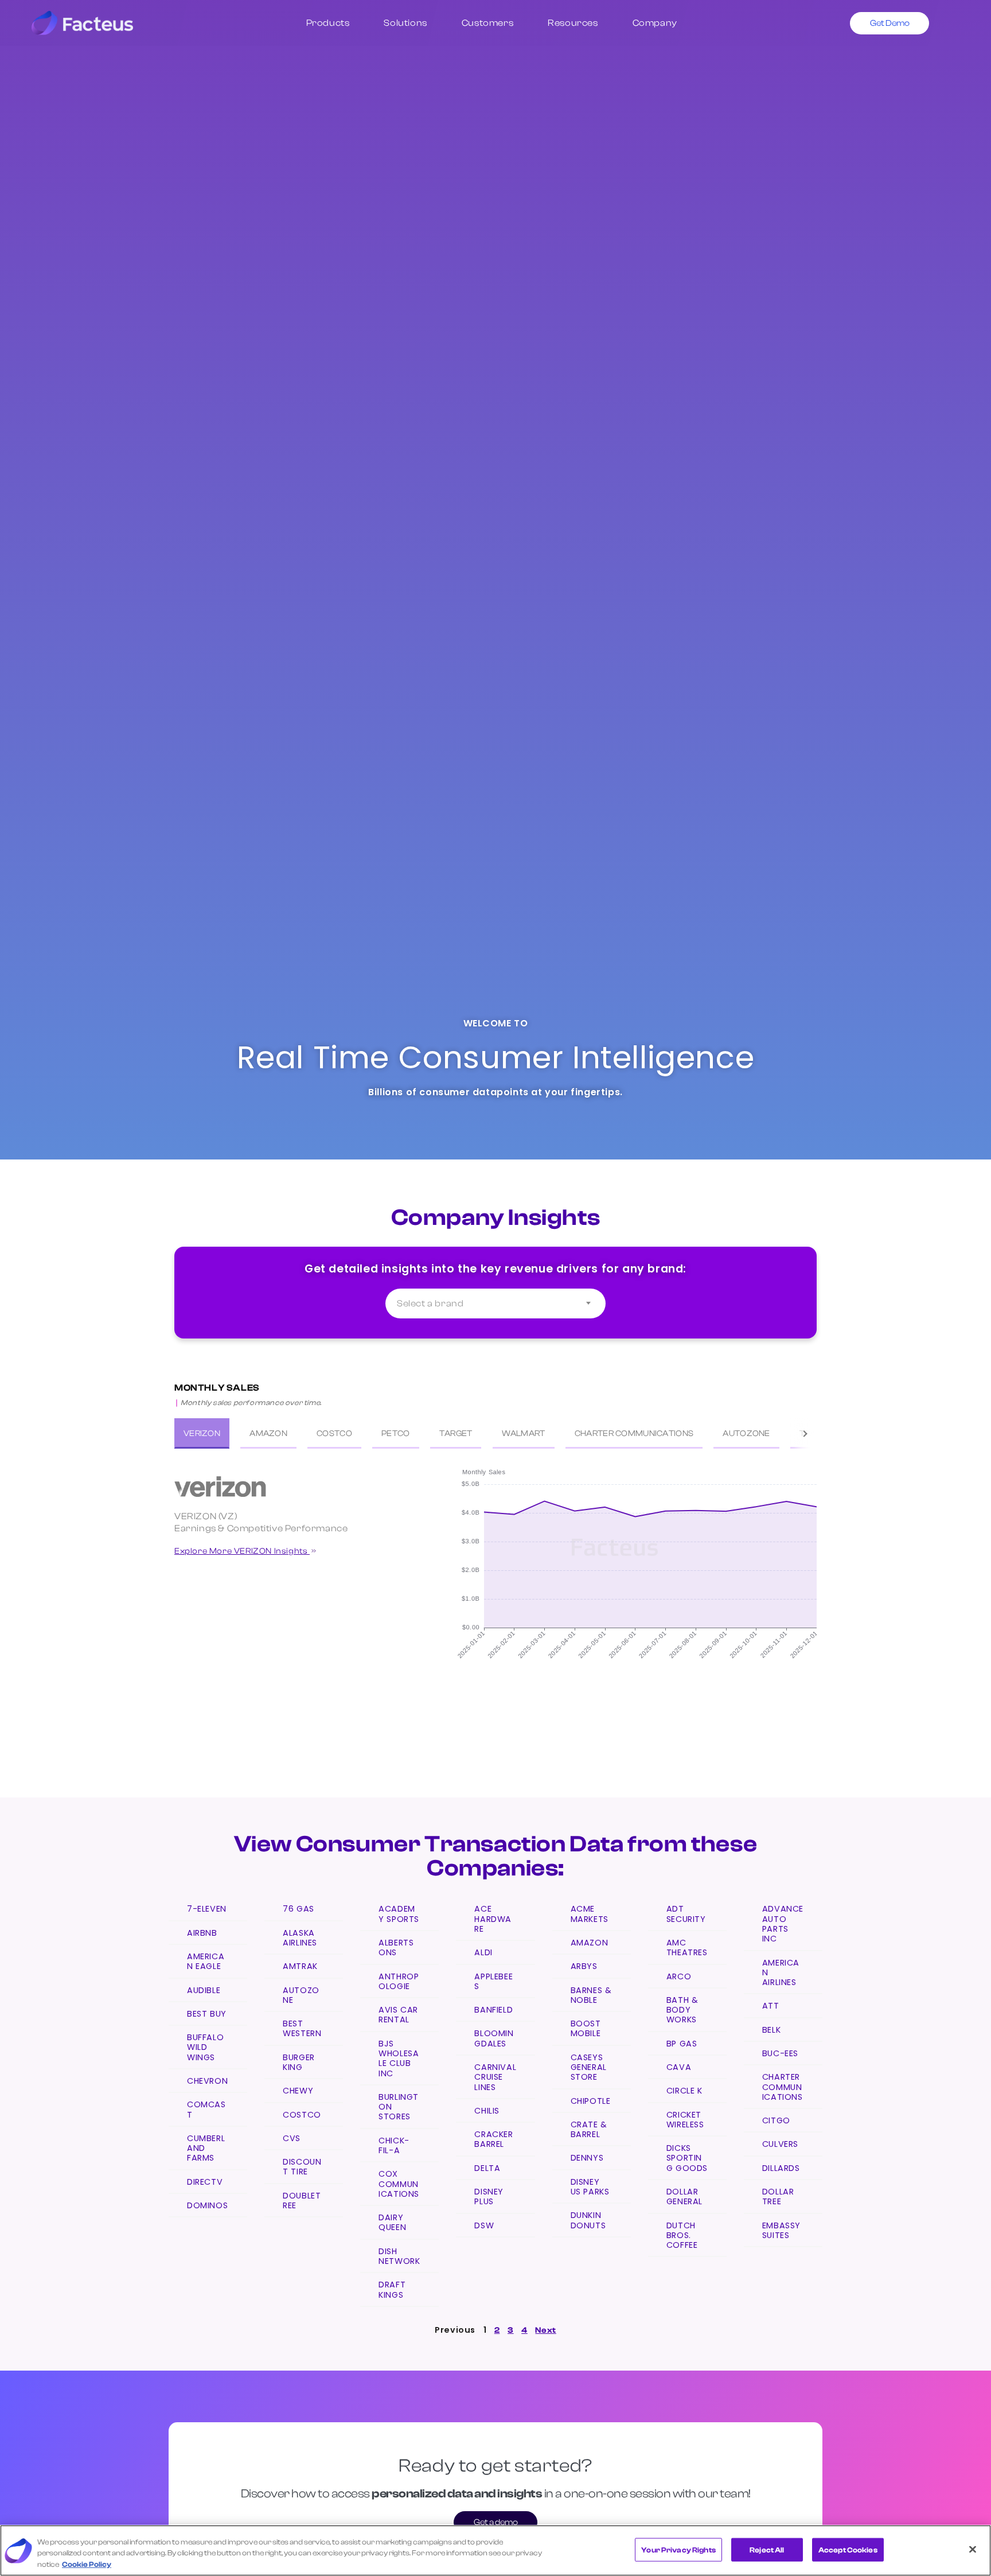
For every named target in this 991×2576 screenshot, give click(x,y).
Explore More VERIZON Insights (242, 1551)
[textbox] (495, 1303)
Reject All (767, 2549)
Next (545, 2330)
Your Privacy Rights (678, 2549)
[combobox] (495, 1303)
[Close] (973, 2549)
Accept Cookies (848, 2549)
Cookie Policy (87, 2564)
